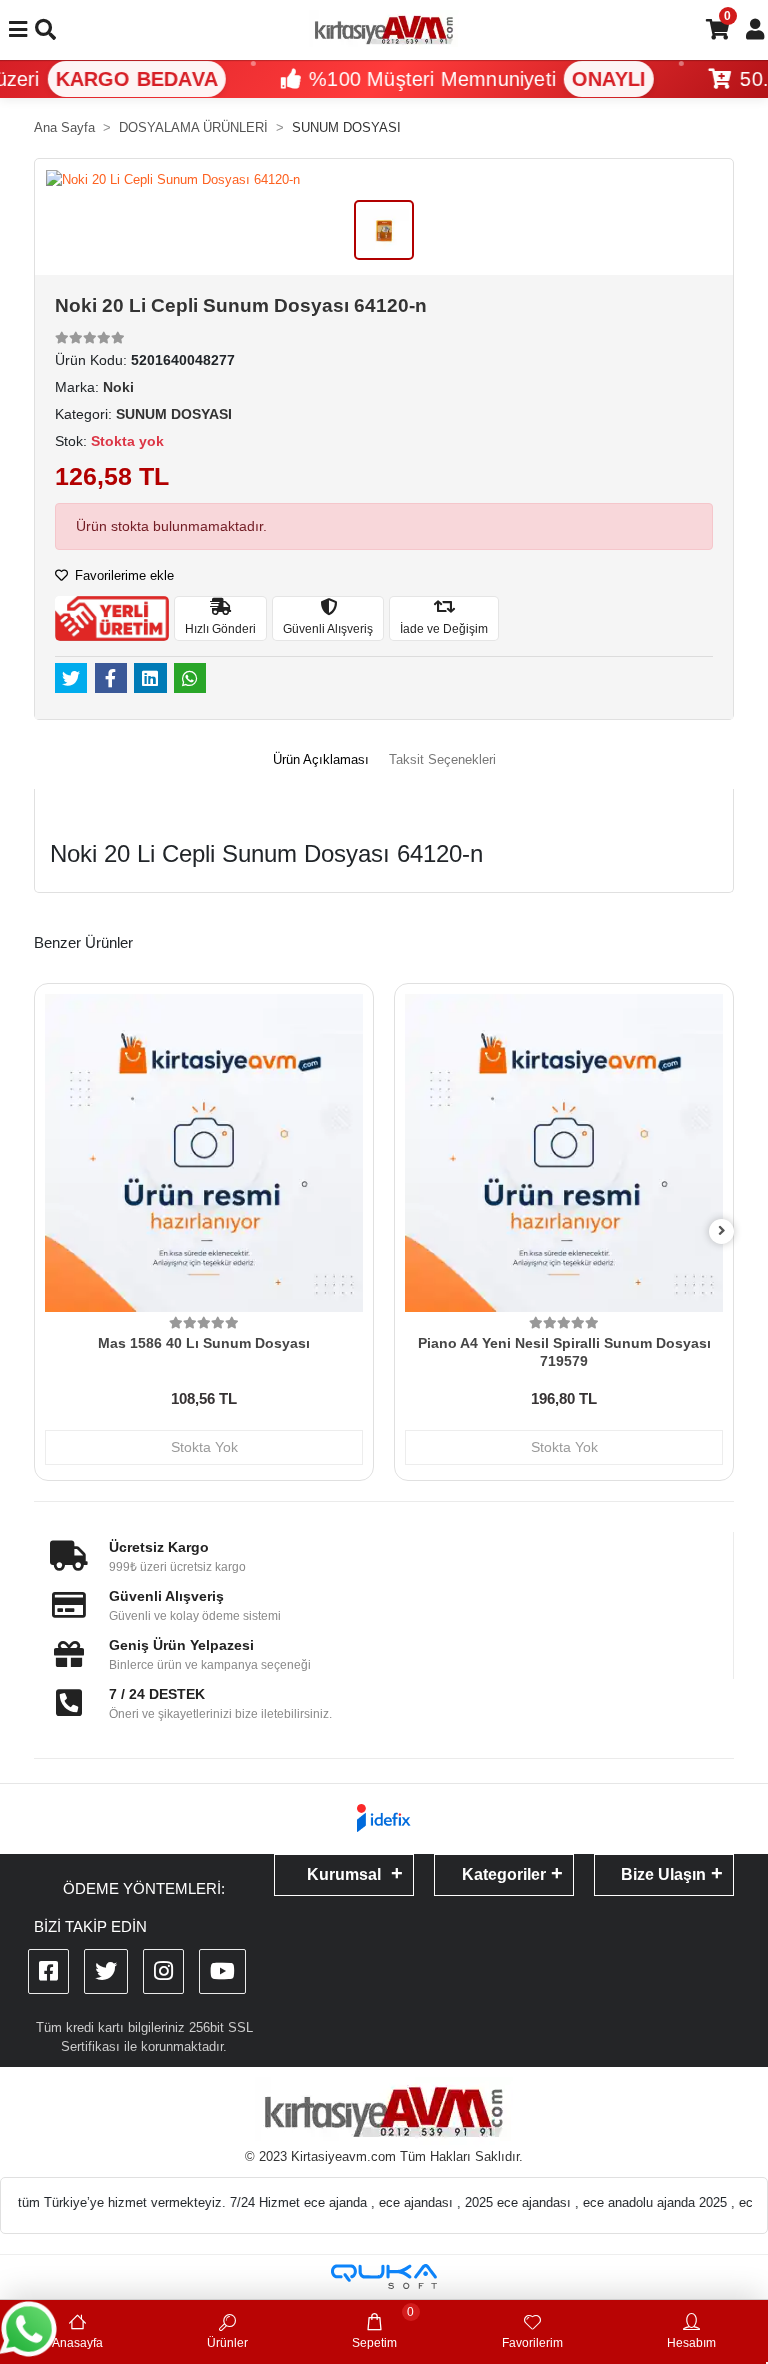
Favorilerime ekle (122, 575)
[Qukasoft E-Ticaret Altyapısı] (384, 2276)
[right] (722, 1231)
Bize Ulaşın (663, 1874)
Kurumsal (344, 1874)
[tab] (321, 760)
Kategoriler (504, 1874)
